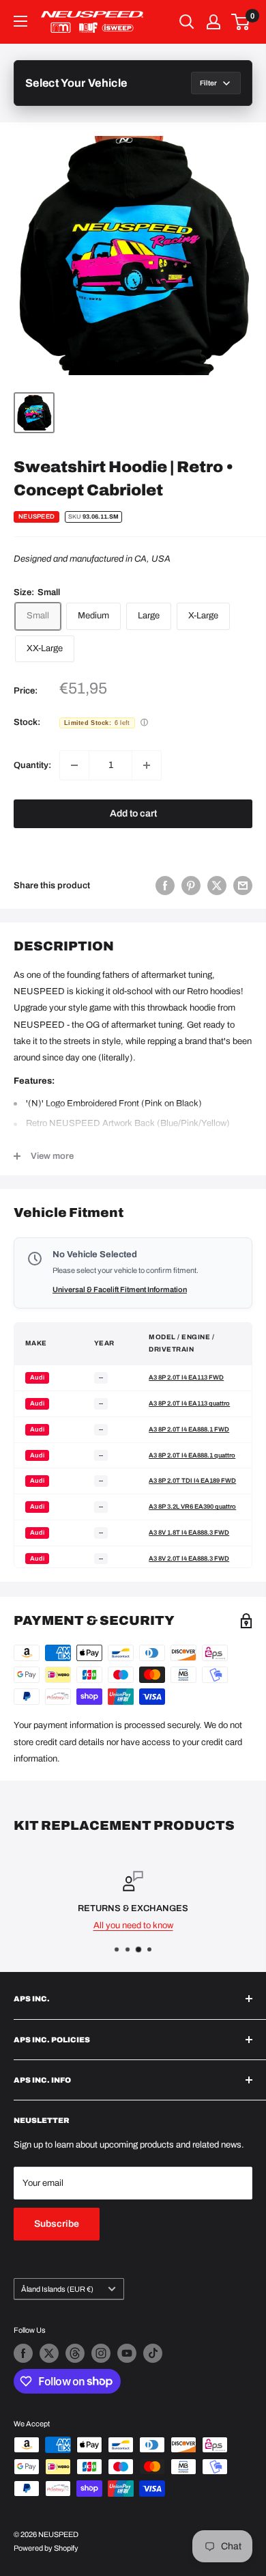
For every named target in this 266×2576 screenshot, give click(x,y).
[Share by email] (243, 886)
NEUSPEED (36, 517)
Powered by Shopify (46, 2548)
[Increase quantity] (147, 765)
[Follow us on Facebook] (23, 2353)
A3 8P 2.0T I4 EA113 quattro (189, 1403)
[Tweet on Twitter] (217, 886)
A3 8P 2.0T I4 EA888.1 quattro (192, 1455)
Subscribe (57, 2224)
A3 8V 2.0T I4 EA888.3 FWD (189, 1559)
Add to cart (133, 813)
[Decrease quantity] (74, 765)
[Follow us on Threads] (75, 2353)
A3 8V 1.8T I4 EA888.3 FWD (189, 1533)
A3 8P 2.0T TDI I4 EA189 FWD (192, 1481)
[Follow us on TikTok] (153, 2353)
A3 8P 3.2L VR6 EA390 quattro (192, 1507)
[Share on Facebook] (165, 886)
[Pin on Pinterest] (191, 886)
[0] (241, 22)
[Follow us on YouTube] (127, 2353)
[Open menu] (20, 21)
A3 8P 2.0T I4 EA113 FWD (186, 1378)
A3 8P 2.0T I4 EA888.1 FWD (189, 1429)
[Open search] (187, 22)
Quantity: (32, 765)
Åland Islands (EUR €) (57, 2289)
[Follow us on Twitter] (49, 2353)
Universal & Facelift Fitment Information (120, 1289)
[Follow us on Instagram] (101, 2353)
